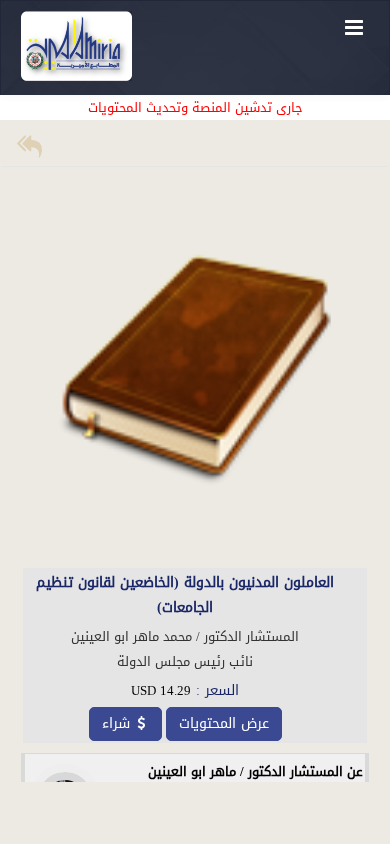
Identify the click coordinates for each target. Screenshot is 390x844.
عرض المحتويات (224, 723)
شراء (116, 723)
